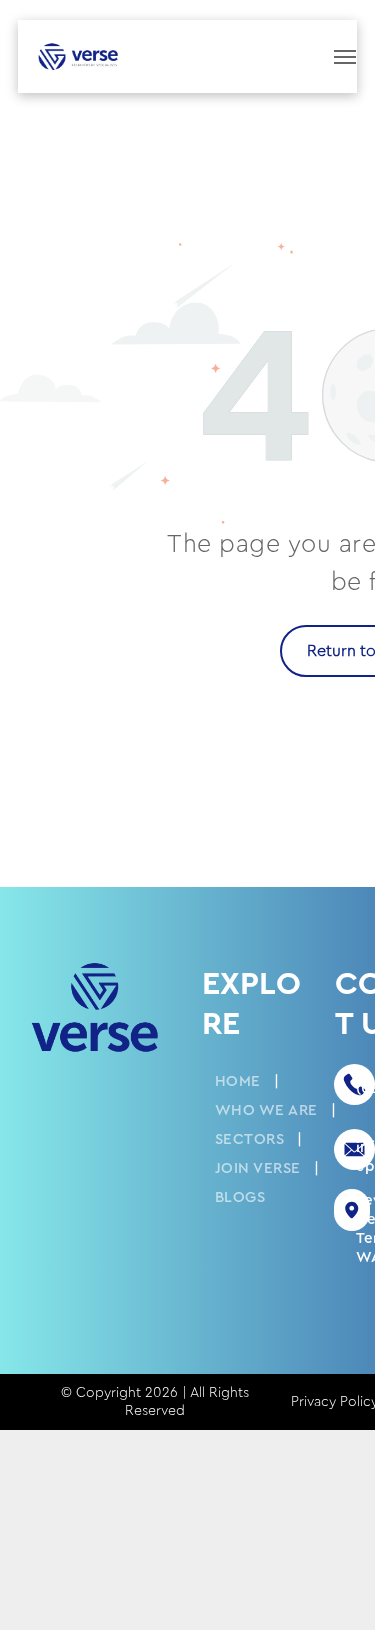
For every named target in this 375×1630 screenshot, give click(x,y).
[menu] (345, 57)
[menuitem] (240, 1081)
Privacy (313, 1402)
